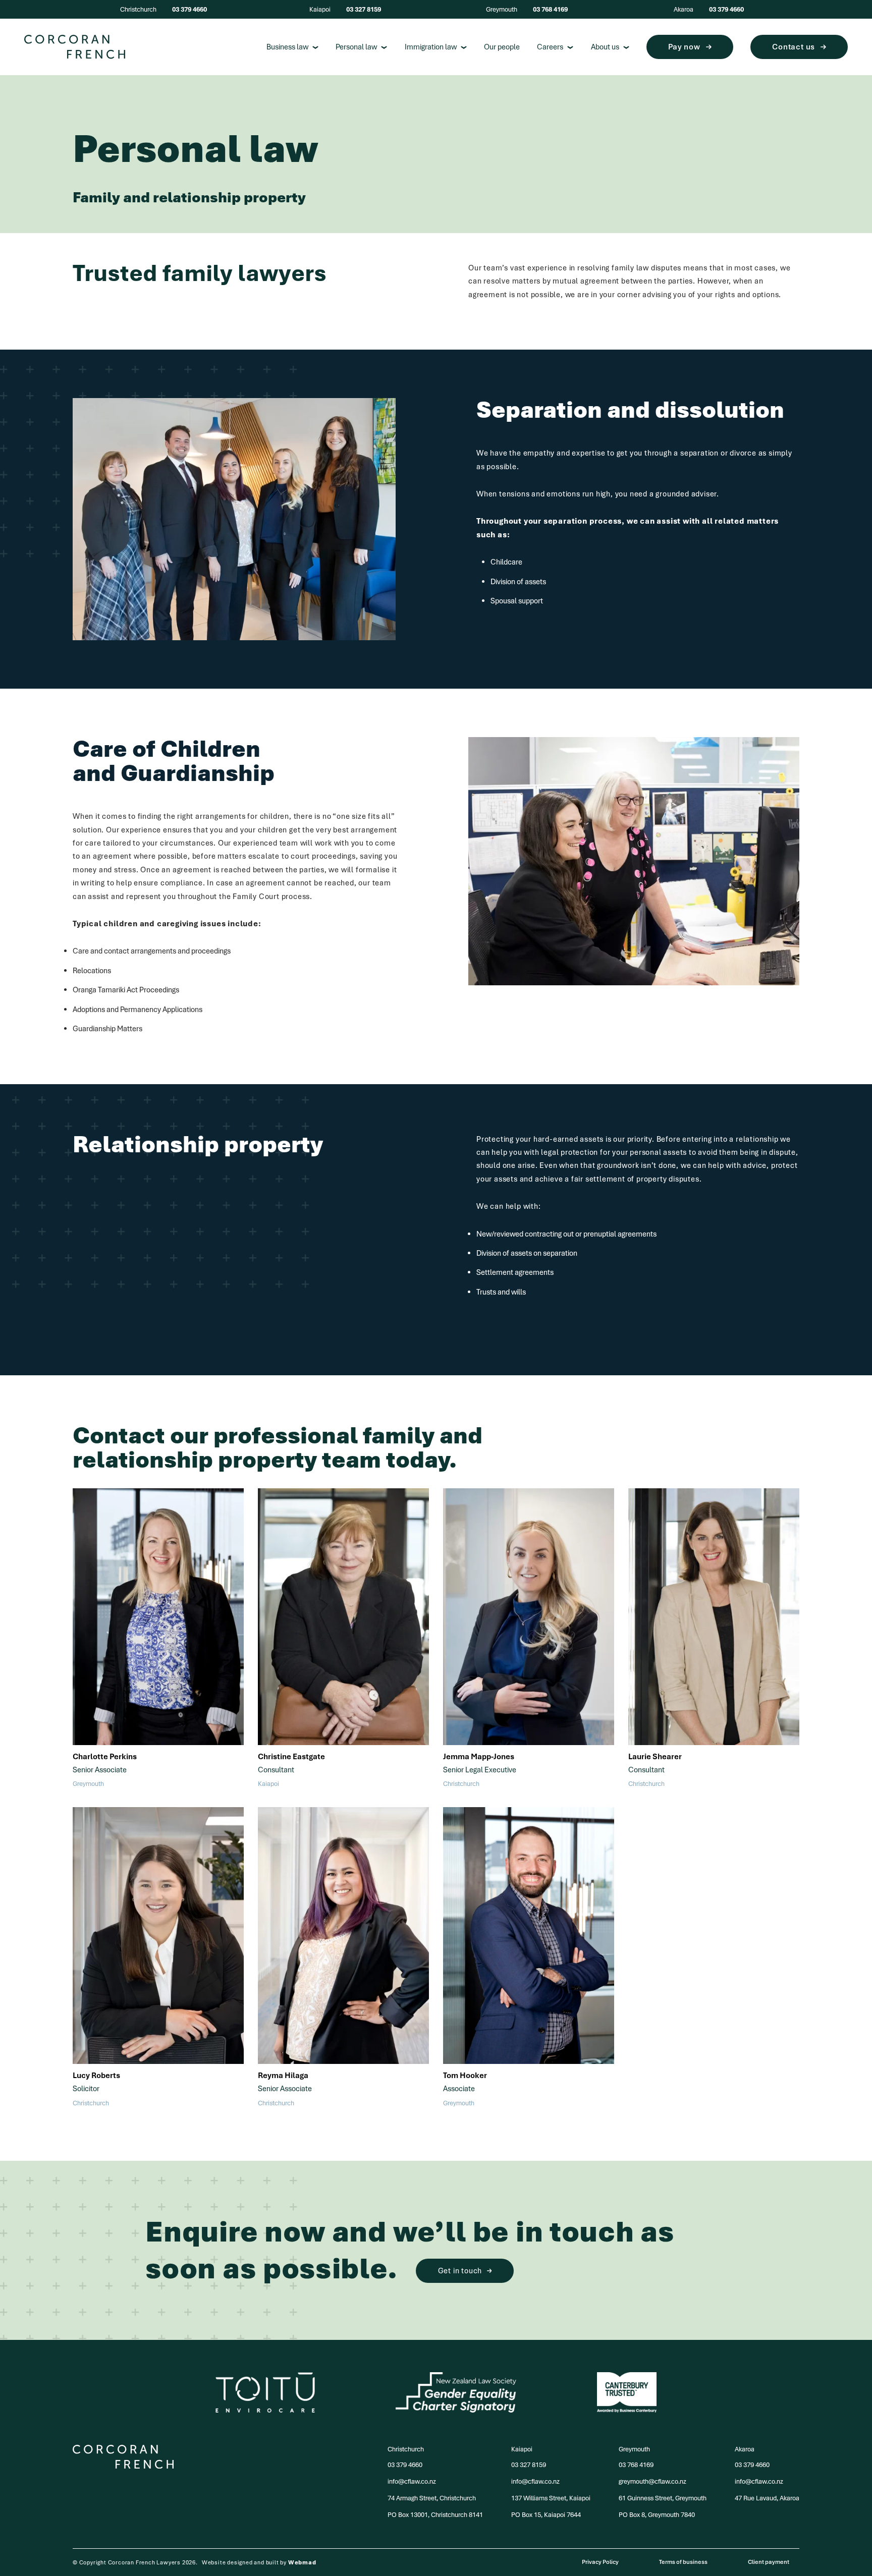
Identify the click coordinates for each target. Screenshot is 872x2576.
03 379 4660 (189, 9)
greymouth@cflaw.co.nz (652, 2481)
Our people (502, 47)
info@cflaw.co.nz (412, 2481)
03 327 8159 (364, 9)
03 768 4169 (550, 9)
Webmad (302, 2562)
